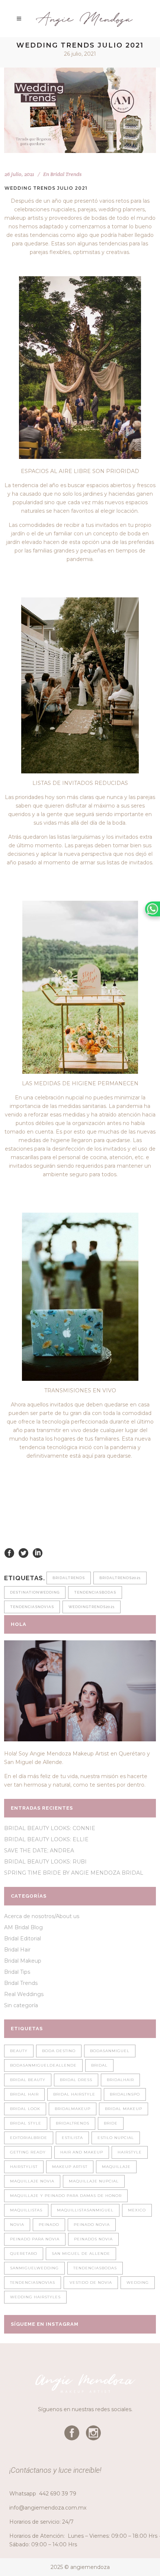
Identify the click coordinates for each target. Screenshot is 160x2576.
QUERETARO (24, 2254)
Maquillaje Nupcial (94, 2181)
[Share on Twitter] (23, 1552)
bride (111, 2123)
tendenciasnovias (32, 1607)
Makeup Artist (70, 2167)
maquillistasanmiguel (85, 2210)
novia (17, 2225)
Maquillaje (116, 2167)
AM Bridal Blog (23, 1927)
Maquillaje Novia (32, 2181)
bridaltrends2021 (120, 1578)
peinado (49, 2225)
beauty (19, 2051)
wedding (138, 2282)
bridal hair (24, 2094)
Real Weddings (24, 1994)
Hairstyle (130, 2152)
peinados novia (93, 2239)
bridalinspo (125, 2094)
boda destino (59, 2051)
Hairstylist (24, 2167)
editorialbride (29, 2138)
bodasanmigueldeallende (43, 2065)
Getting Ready (28, 2152)
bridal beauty (28, 2080)
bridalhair (120, 2080)
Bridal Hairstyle (74, 2094)
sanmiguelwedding (34, 2268)
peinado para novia (35, 2239)
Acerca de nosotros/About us (42, 1916)
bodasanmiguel (110, 2051)
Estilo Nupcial (116, 2138)
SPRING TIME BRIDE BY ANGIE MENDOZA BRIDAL (74, 1873)
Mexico (137, 2210)
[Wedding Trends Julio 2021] (80, 110)
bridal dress (76, 2080)
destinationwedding (35, 1592)
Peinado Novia (92, 2225)
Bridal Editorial (23, 1938)
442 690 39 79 (58, 2494)
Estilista (72, 2138)
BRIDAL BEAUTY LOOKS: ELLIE (46, 1839)
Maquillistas (26, 2210)
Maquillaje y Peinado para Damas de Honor (66, 2196)
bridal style (26, 2123)
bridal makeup (124, 2109)
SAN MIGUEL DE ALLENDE (81, 2254)
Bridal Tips (17, 1972)
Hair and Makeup (82, 2152)
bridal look (25, 2109)
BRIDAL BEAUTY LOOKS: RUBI (45, 1862)
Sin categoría (21, 2005)
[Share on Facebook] (9, 1552)
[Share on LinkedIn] (38, 1552)
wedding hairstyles (35, 2297)
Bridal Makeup (23, 1961)
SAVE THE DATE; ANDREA (39, 1851)
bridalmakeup (73, 2109)
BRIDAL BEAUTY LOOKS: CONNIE (50, 1828)
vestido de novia (91, 2282)
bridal (99, 2065)
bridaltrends (69, 1578)
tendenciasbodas (95, 1592)
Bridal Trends (66, 174)
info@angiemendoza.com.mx (48, 2508)
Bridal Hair (17, 1950)
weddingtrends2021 (92, 1607)
